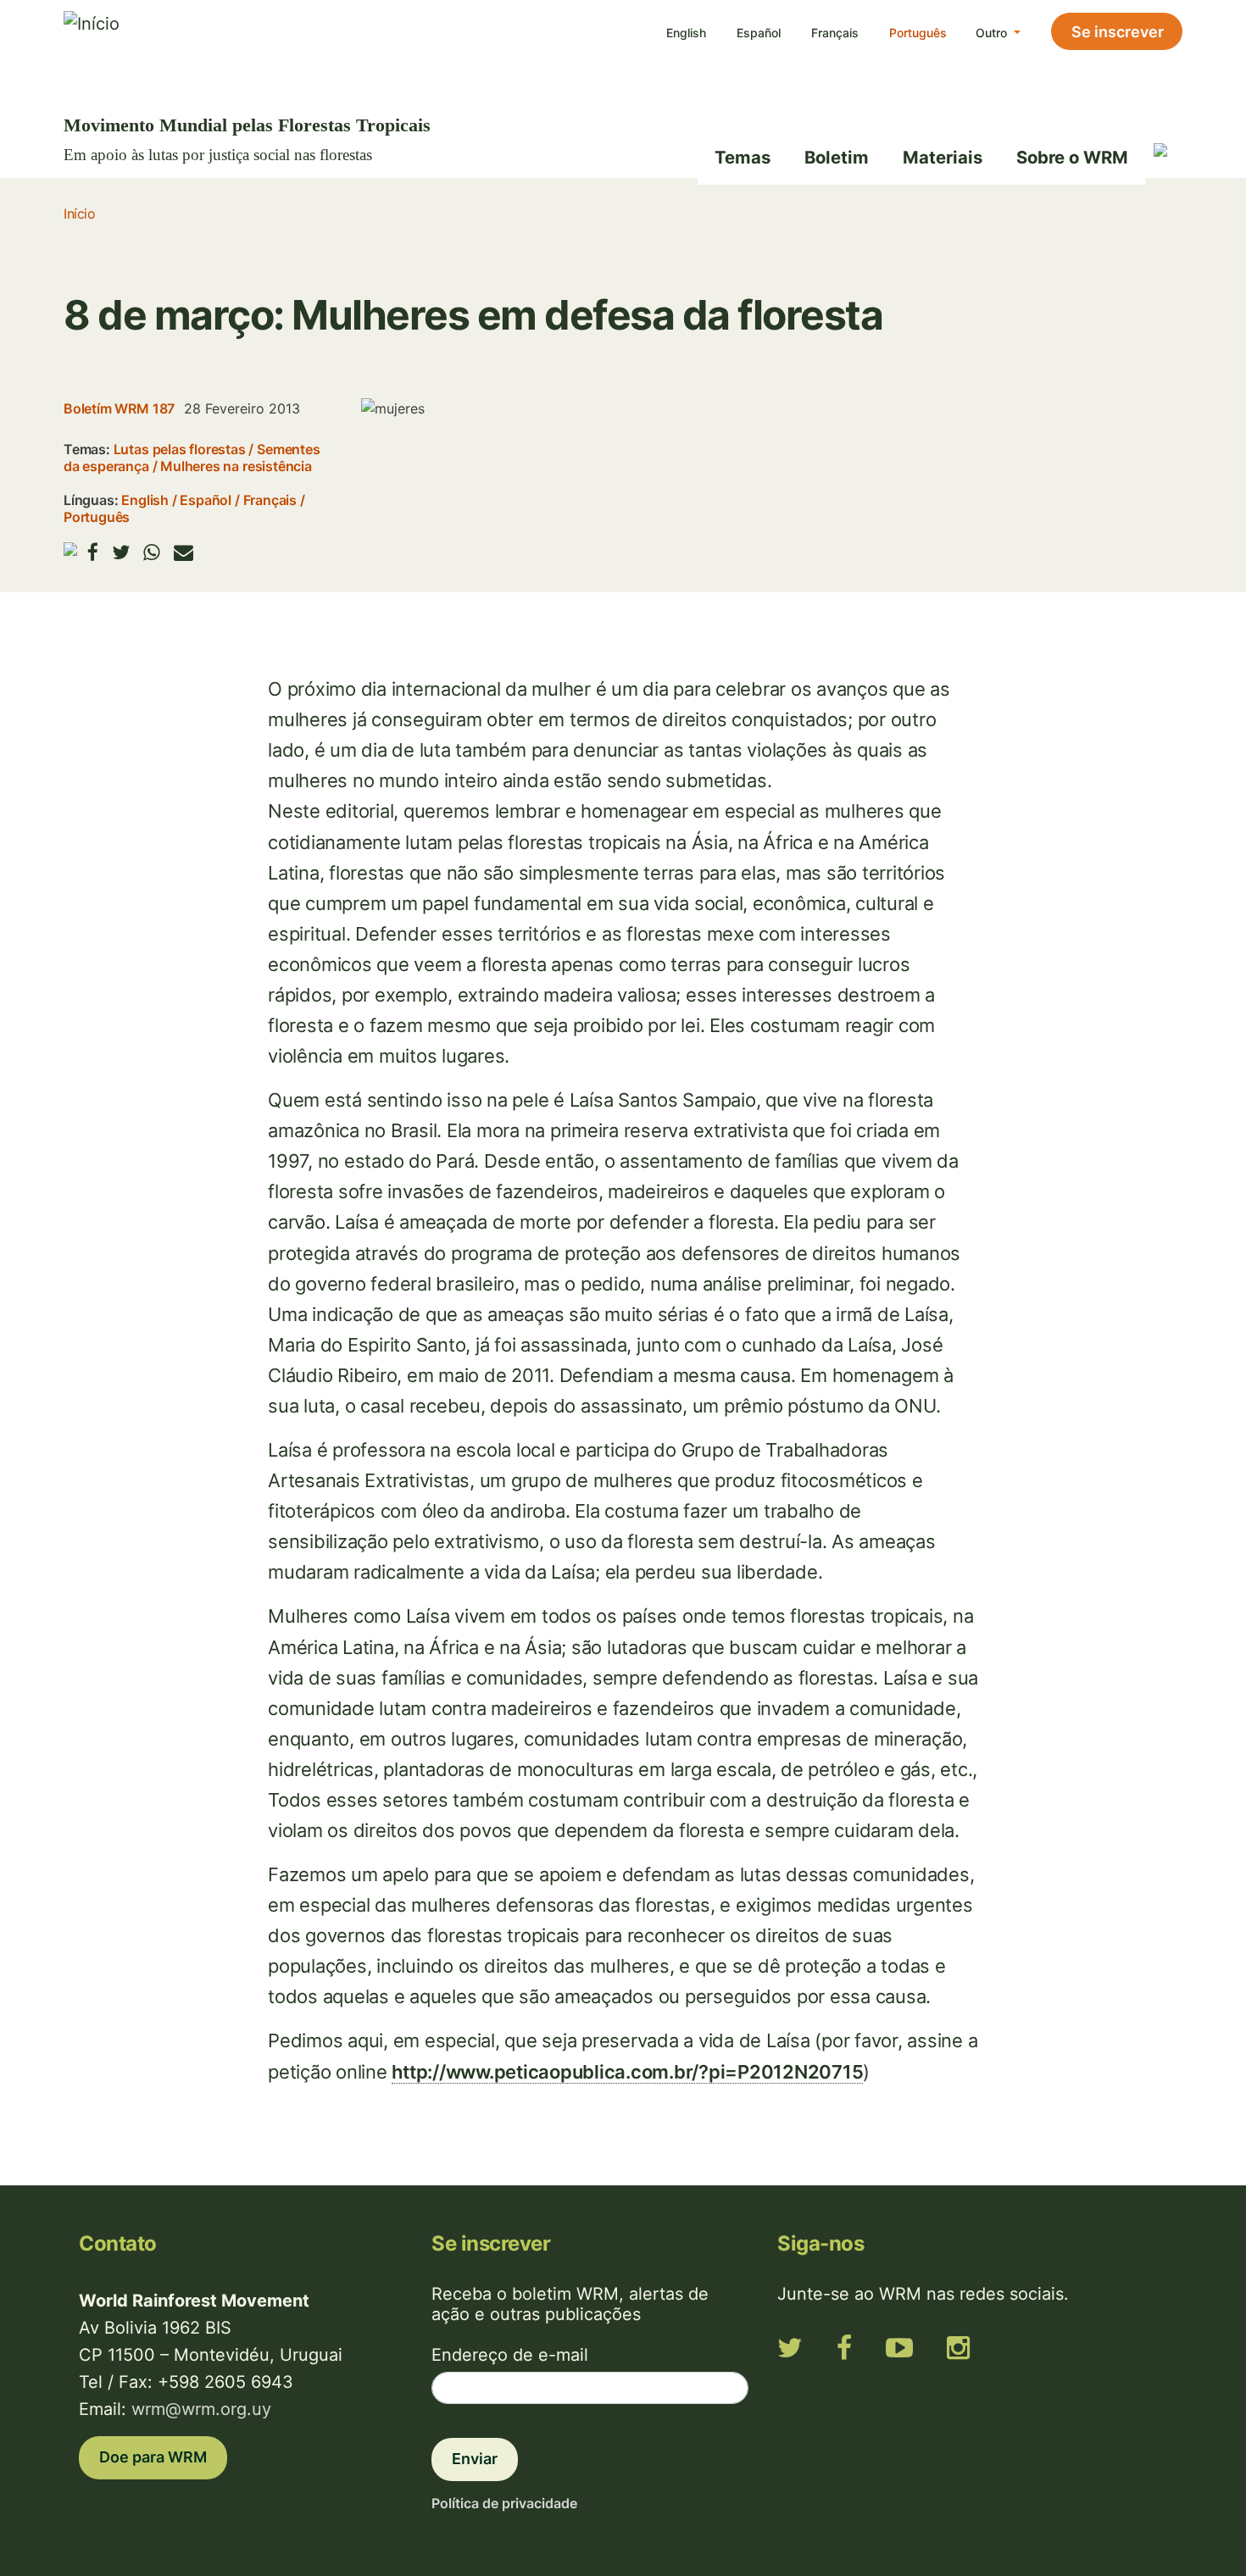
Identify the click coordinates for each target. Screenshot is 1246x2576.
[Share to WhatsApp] (152, 552)
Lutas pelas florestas (180, 449)
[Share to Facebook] (93, 552)
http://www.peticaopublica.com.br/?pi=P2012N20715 (627, 2072)
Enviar (475, 2459)
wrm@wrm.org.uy (201, 2409)
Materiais (943, 157)
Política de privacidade (504, 2503)
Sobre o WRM (1072, 157)
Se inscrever (1118, 32)
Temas (743, 157)
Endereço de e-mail (510, 2355)
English (686, 33)
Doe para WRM (153, 2457)
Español (759, 33)
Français (835, 33)
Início (79, 214)
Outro (993, 33)
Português (918, 33)
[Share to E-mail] (184, 552)
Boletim (837, 157)
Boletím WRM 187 (119, 408)
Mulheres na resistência (236, 466)
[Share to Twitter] (121, 552)
